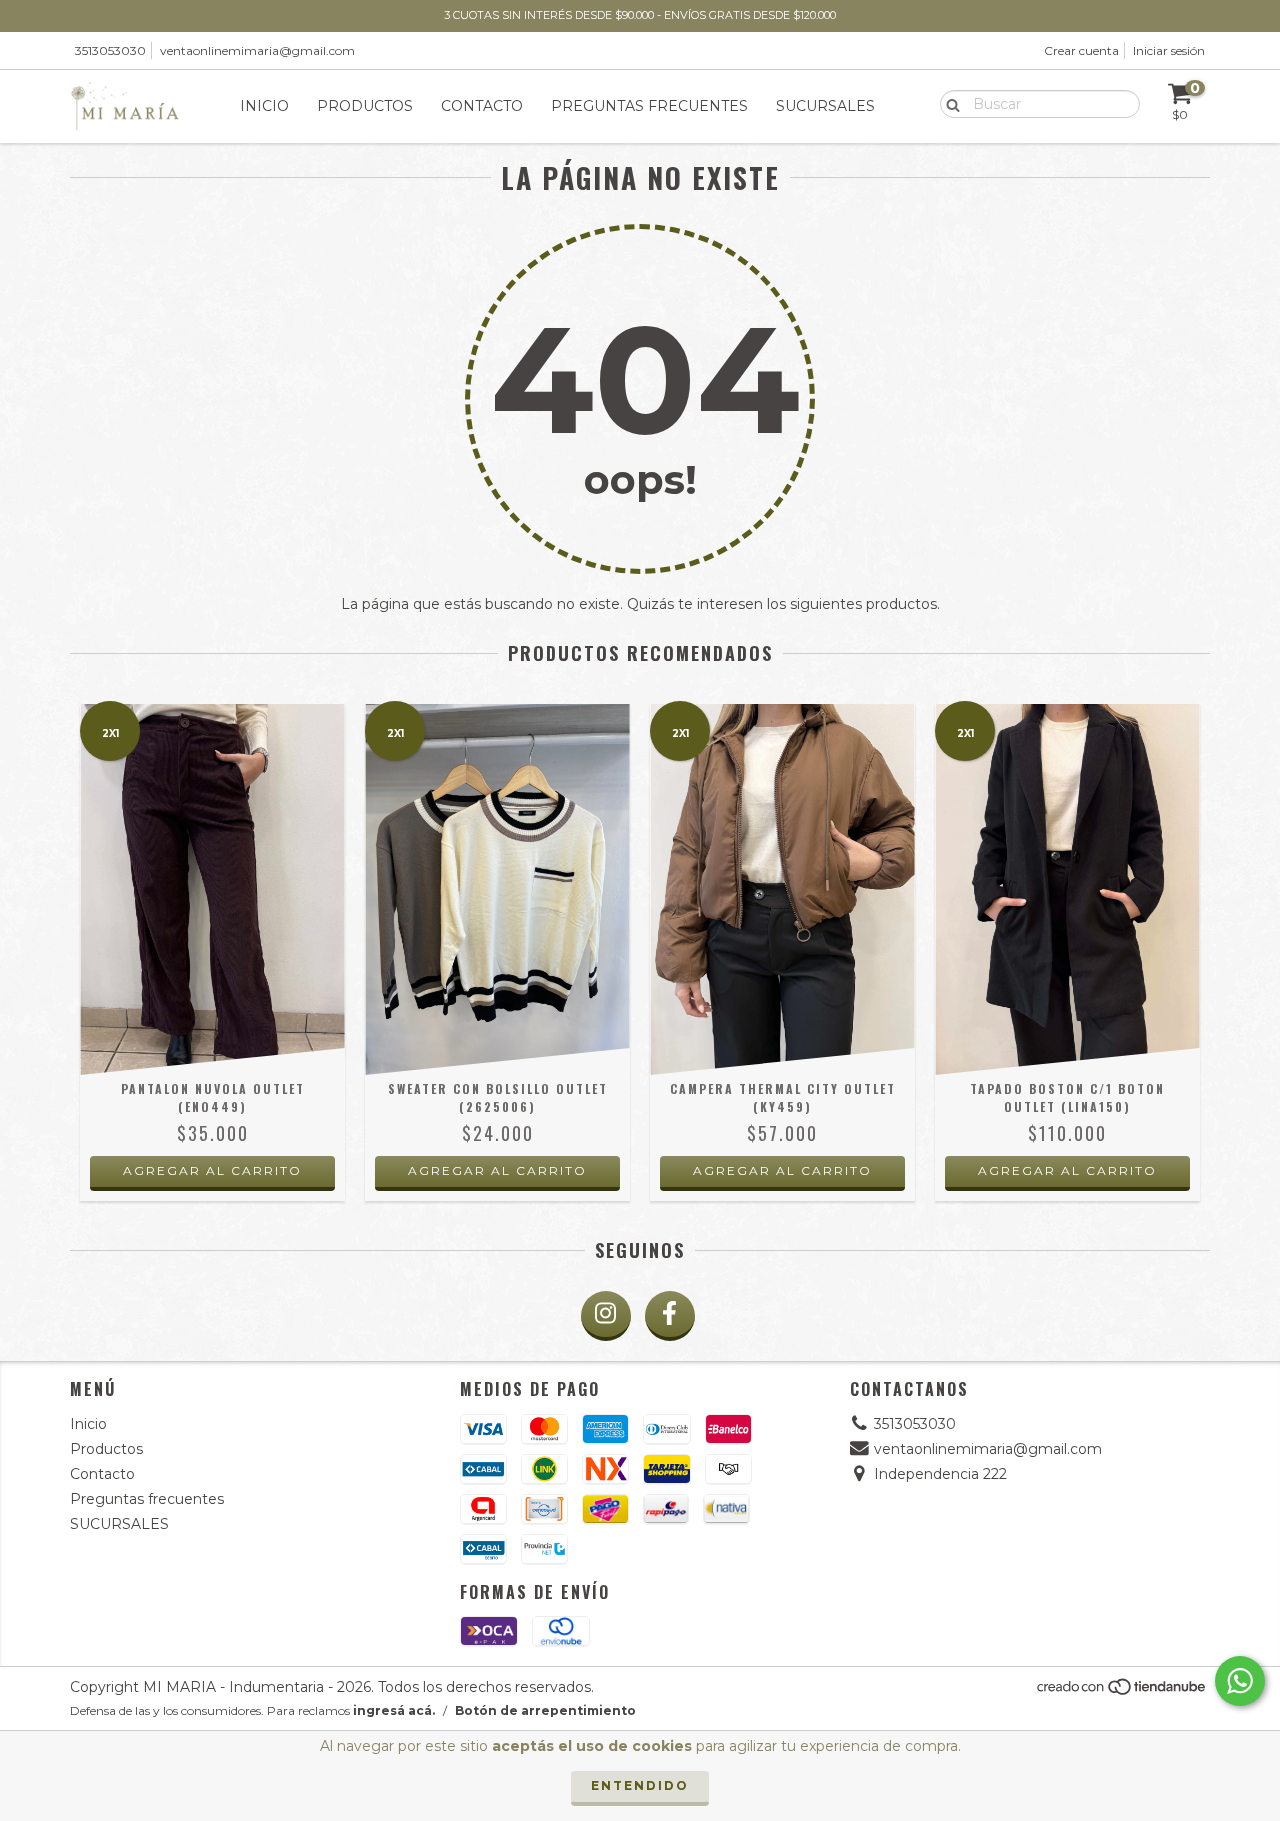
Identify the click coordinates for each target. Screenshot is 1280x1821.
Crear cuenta (1081, 50)
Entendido (640, 1785)
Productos (365, 106)
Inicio (264, 106)
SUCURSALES (825, 106)
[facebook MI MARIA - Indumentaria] (670, 1316)
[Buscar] (948, 103)
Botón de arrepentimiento (545, 1710)
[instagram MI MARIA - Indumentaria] (606, 1316)
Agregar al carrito (212, 1170)
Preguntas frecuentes (649, 106)
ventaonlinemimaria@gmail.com (257, 50)
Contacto (482, 106)
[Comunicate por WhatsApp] (1240, 1681)
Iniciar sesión (1169, 50)
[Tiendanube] (1122, 1692)
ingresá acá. (394, 1710)
